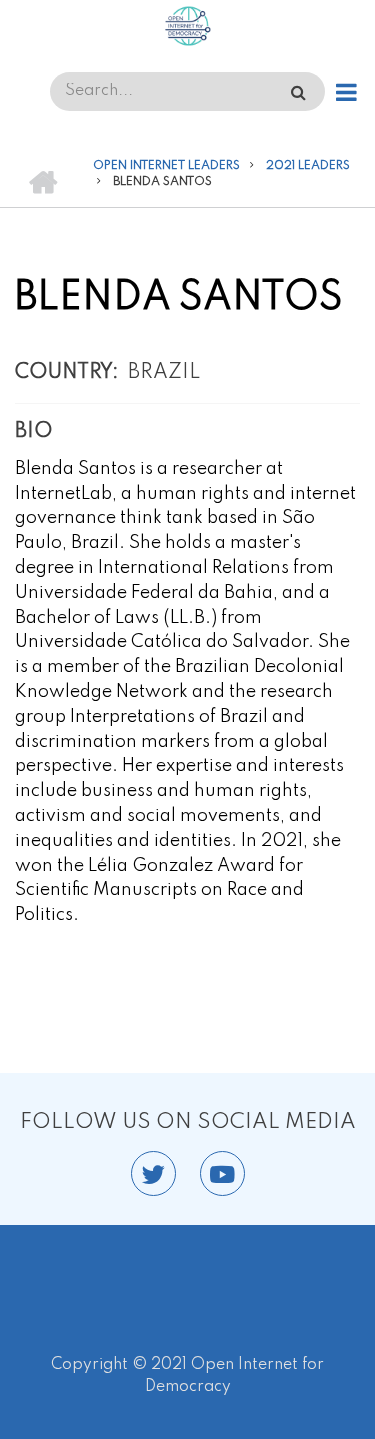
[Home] (187, 26)
